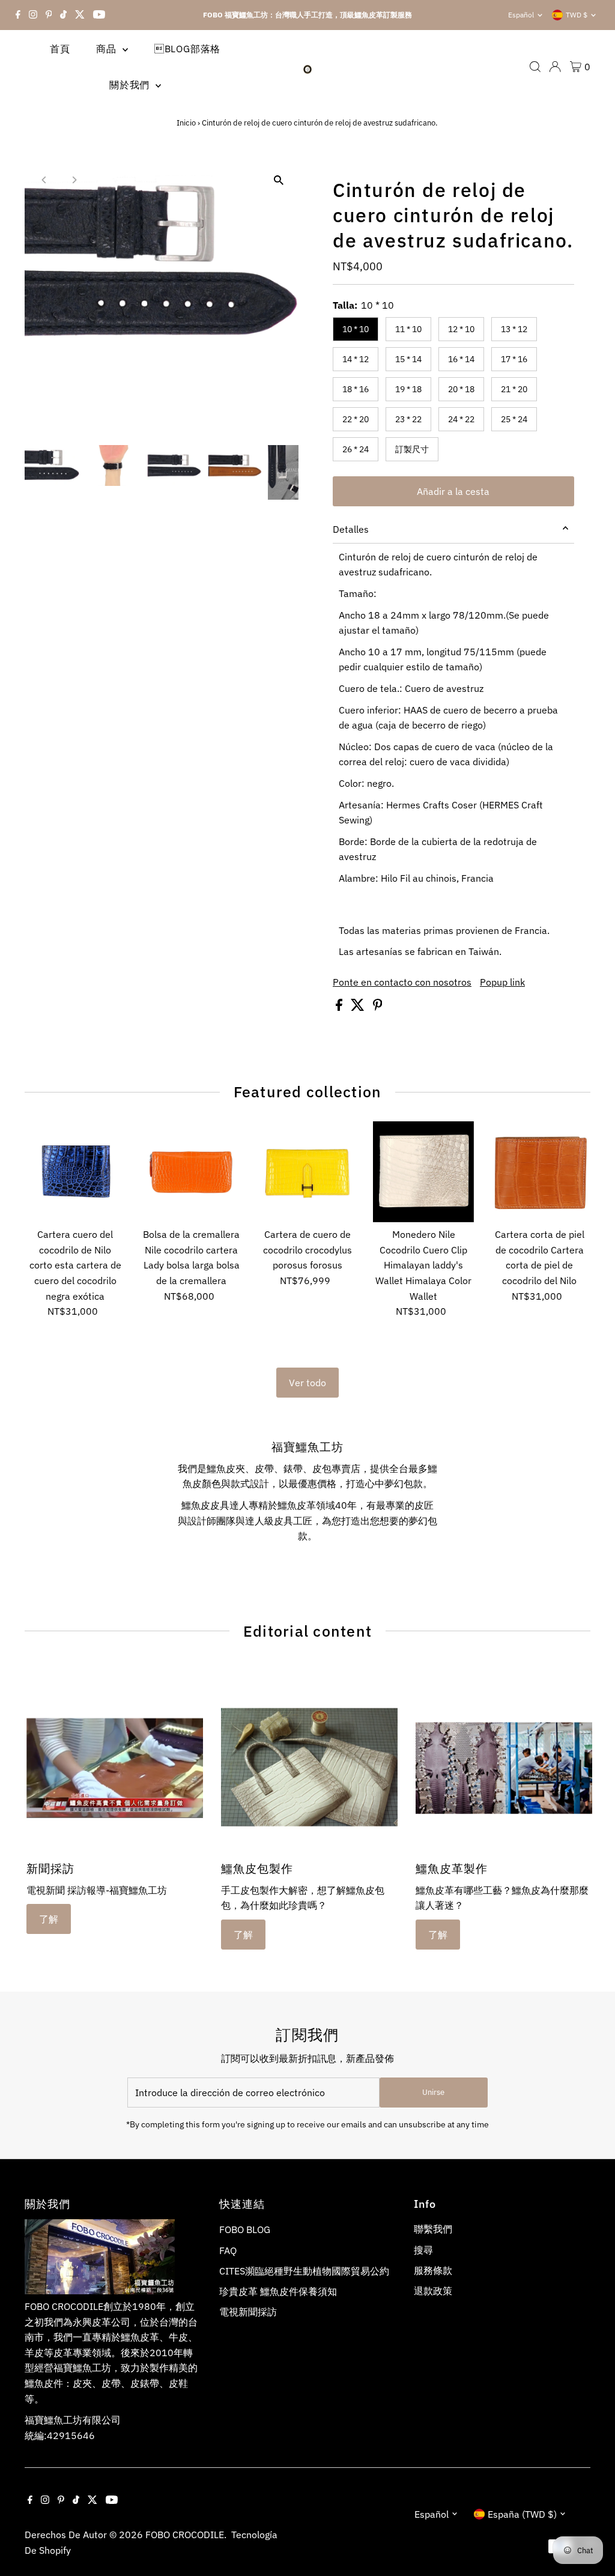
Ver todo (307, 1383)
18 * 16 (356, 389)
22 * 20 (356, 419)
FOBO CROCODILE (185, 2535)
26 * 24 (356, 449)
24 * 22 (461, 419)
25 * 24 (514, 419)
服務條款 (433, 2270)
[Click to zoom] (279, 180)
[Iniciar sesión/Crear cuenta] (555, 67)
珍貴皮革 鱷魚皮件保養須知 (278, 2291)
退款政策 (433, 2291)
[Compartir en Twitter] (359, 1007)
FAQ (228, 2250)
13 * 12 (514, 329)
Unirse (433, 2092)
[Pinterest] (49, 15)
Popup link (502, 982)
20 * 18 (461, 389)
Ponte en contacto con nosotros (402, 982)
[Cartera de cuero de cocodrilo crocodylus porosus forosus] (307, 1172)
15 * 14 (408, 359)
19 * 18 (408, 389)
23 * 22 (408, 419)
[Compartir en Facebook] (340, 1007)
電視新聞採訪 (248, 2312)
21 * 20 (514, 389)
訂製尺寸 (412, 449)
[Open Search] (535, 67)
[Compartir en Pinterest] (378, 1007)
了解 (49, 1919)
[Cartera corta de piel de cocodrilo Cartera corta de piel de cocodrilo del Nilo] (539, 1172)
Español (521, 15)
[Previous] (44, 180)
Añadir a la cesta (453, 491)
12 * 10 (461, 329)
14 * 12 (356, 359)
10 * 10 (356, 329)
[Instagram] (33, 15)
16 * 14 (461, 359)
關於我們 (131, 85)
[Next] (74, 180)
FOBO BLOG (245, 2229)
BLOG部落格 (187, 49)
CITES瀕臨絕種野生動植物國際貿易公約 (304, 2271)
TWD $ (577, 15)
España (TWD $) (522, 2514)
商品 (108, 49)
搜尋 (423, 2250)
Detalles (351, 529)
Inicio (186, 123)
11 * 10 (408, 329)
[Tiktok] (63, 15)
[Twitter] (80, 15)
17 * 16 (514, 359)
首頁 (60, 49)
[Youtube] (99, 15)
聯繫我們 (433, 2229)
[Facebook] (18, 15)
